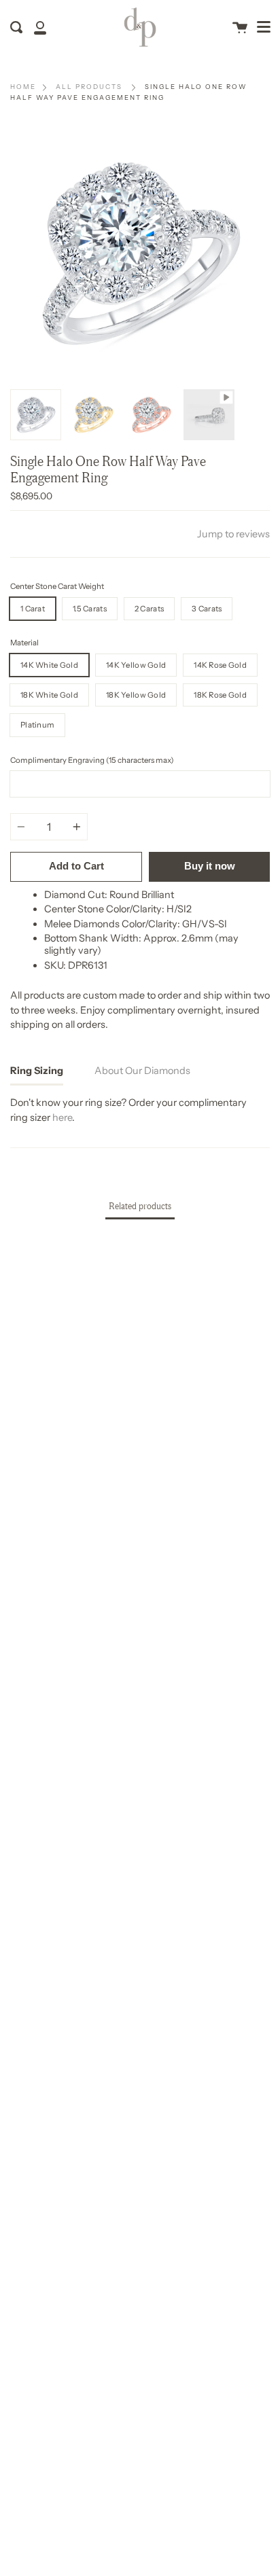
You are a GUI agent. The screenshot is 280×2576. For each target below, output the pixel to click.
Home (23, 87)
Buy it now (210, 866)
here (62, 1117)
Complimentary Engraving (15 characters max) (92, 760)
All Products (89, 87)
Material (24, 643)
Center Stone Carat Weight (57, 586)
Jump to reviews (233, 534)
